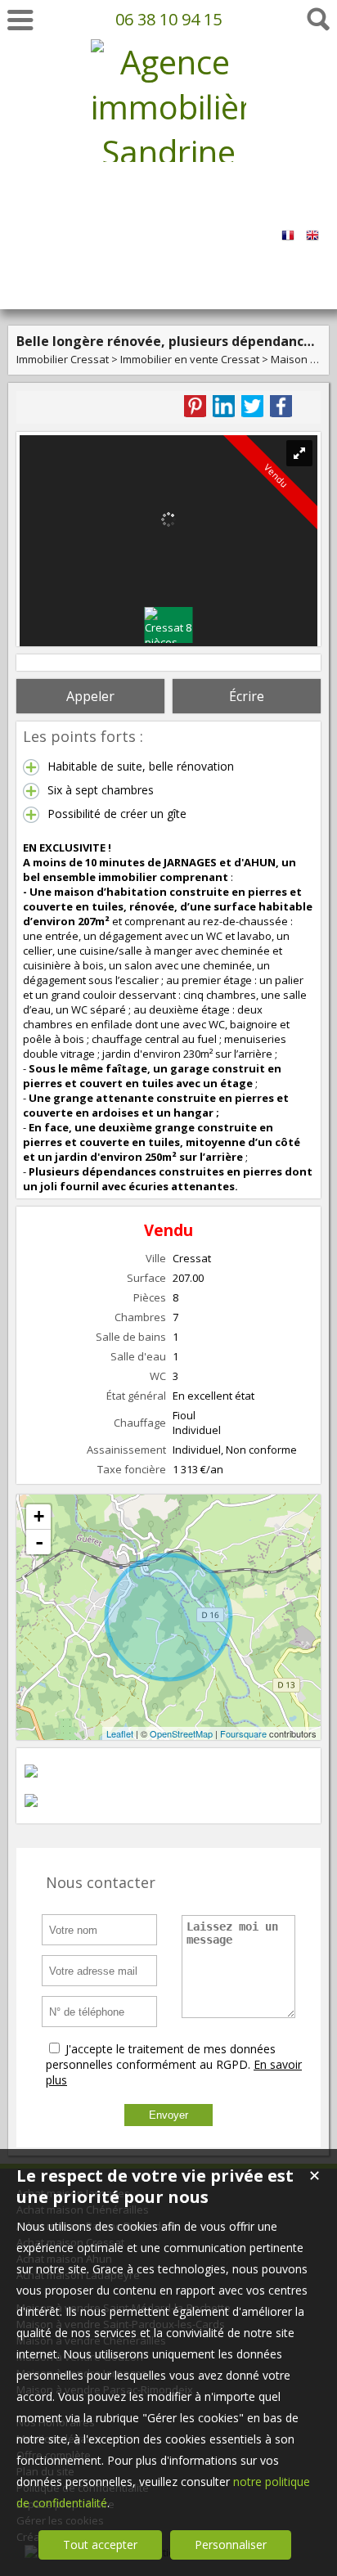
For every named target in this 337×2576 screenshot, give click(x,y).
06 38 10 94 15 (168, 19)
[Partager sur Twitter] (252, 406)
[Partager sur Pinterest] (195, 406)
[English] (312, 229)
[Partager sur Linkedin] (224, 406)
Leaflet (120, 1733)
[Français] (288, 229)
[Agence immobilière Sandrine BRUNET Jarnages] (168, 242)
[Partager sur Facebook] (281, 406)
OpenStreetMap (181, 1733)
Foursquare (243, 1733)
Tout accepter (100, 2545)
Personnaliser (231, 2545)
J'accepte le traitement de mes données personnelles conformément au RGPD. (161, 2057)
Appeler (90, 696)
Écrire (247, 696)
